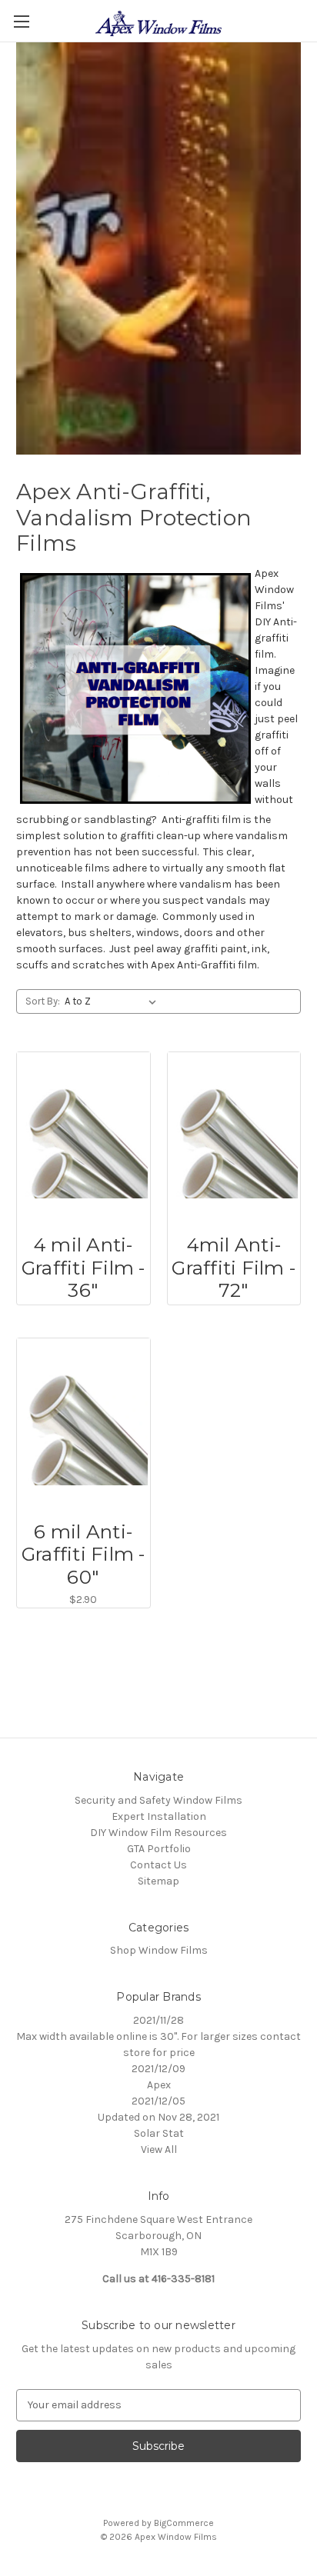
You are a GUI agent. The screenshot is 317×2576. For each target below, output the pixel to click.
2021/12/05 (158, 2101)
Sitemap (158, 1881)
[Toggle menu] (21, 21)
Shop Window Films (159, 1950)
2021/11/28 (158, 2020)
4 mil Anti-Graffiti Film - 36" (83, 1268)
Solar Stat (159, 2133)
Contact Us (158, 1865)
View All (159, 2149)
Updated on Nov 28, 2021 (158, 2117)
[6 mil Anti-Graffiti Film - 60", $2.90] (83, 1425)
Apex (159, 2085)
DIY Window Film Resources (158, 1833)
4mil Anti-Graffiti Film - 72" (234, 1268)
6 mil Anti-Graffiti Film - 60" (83, 1555)
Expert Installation (159, 1816)
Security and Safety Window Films (158, 1800)
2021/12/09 (158, 2069)
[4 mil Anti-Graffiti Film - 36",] (83, 1139)
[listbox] (113, 1001)
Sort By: (43, 1001)
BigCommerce (184, 2523)
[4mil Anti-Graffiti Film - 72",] (234, 1139)
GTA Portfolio (159, 1849)
